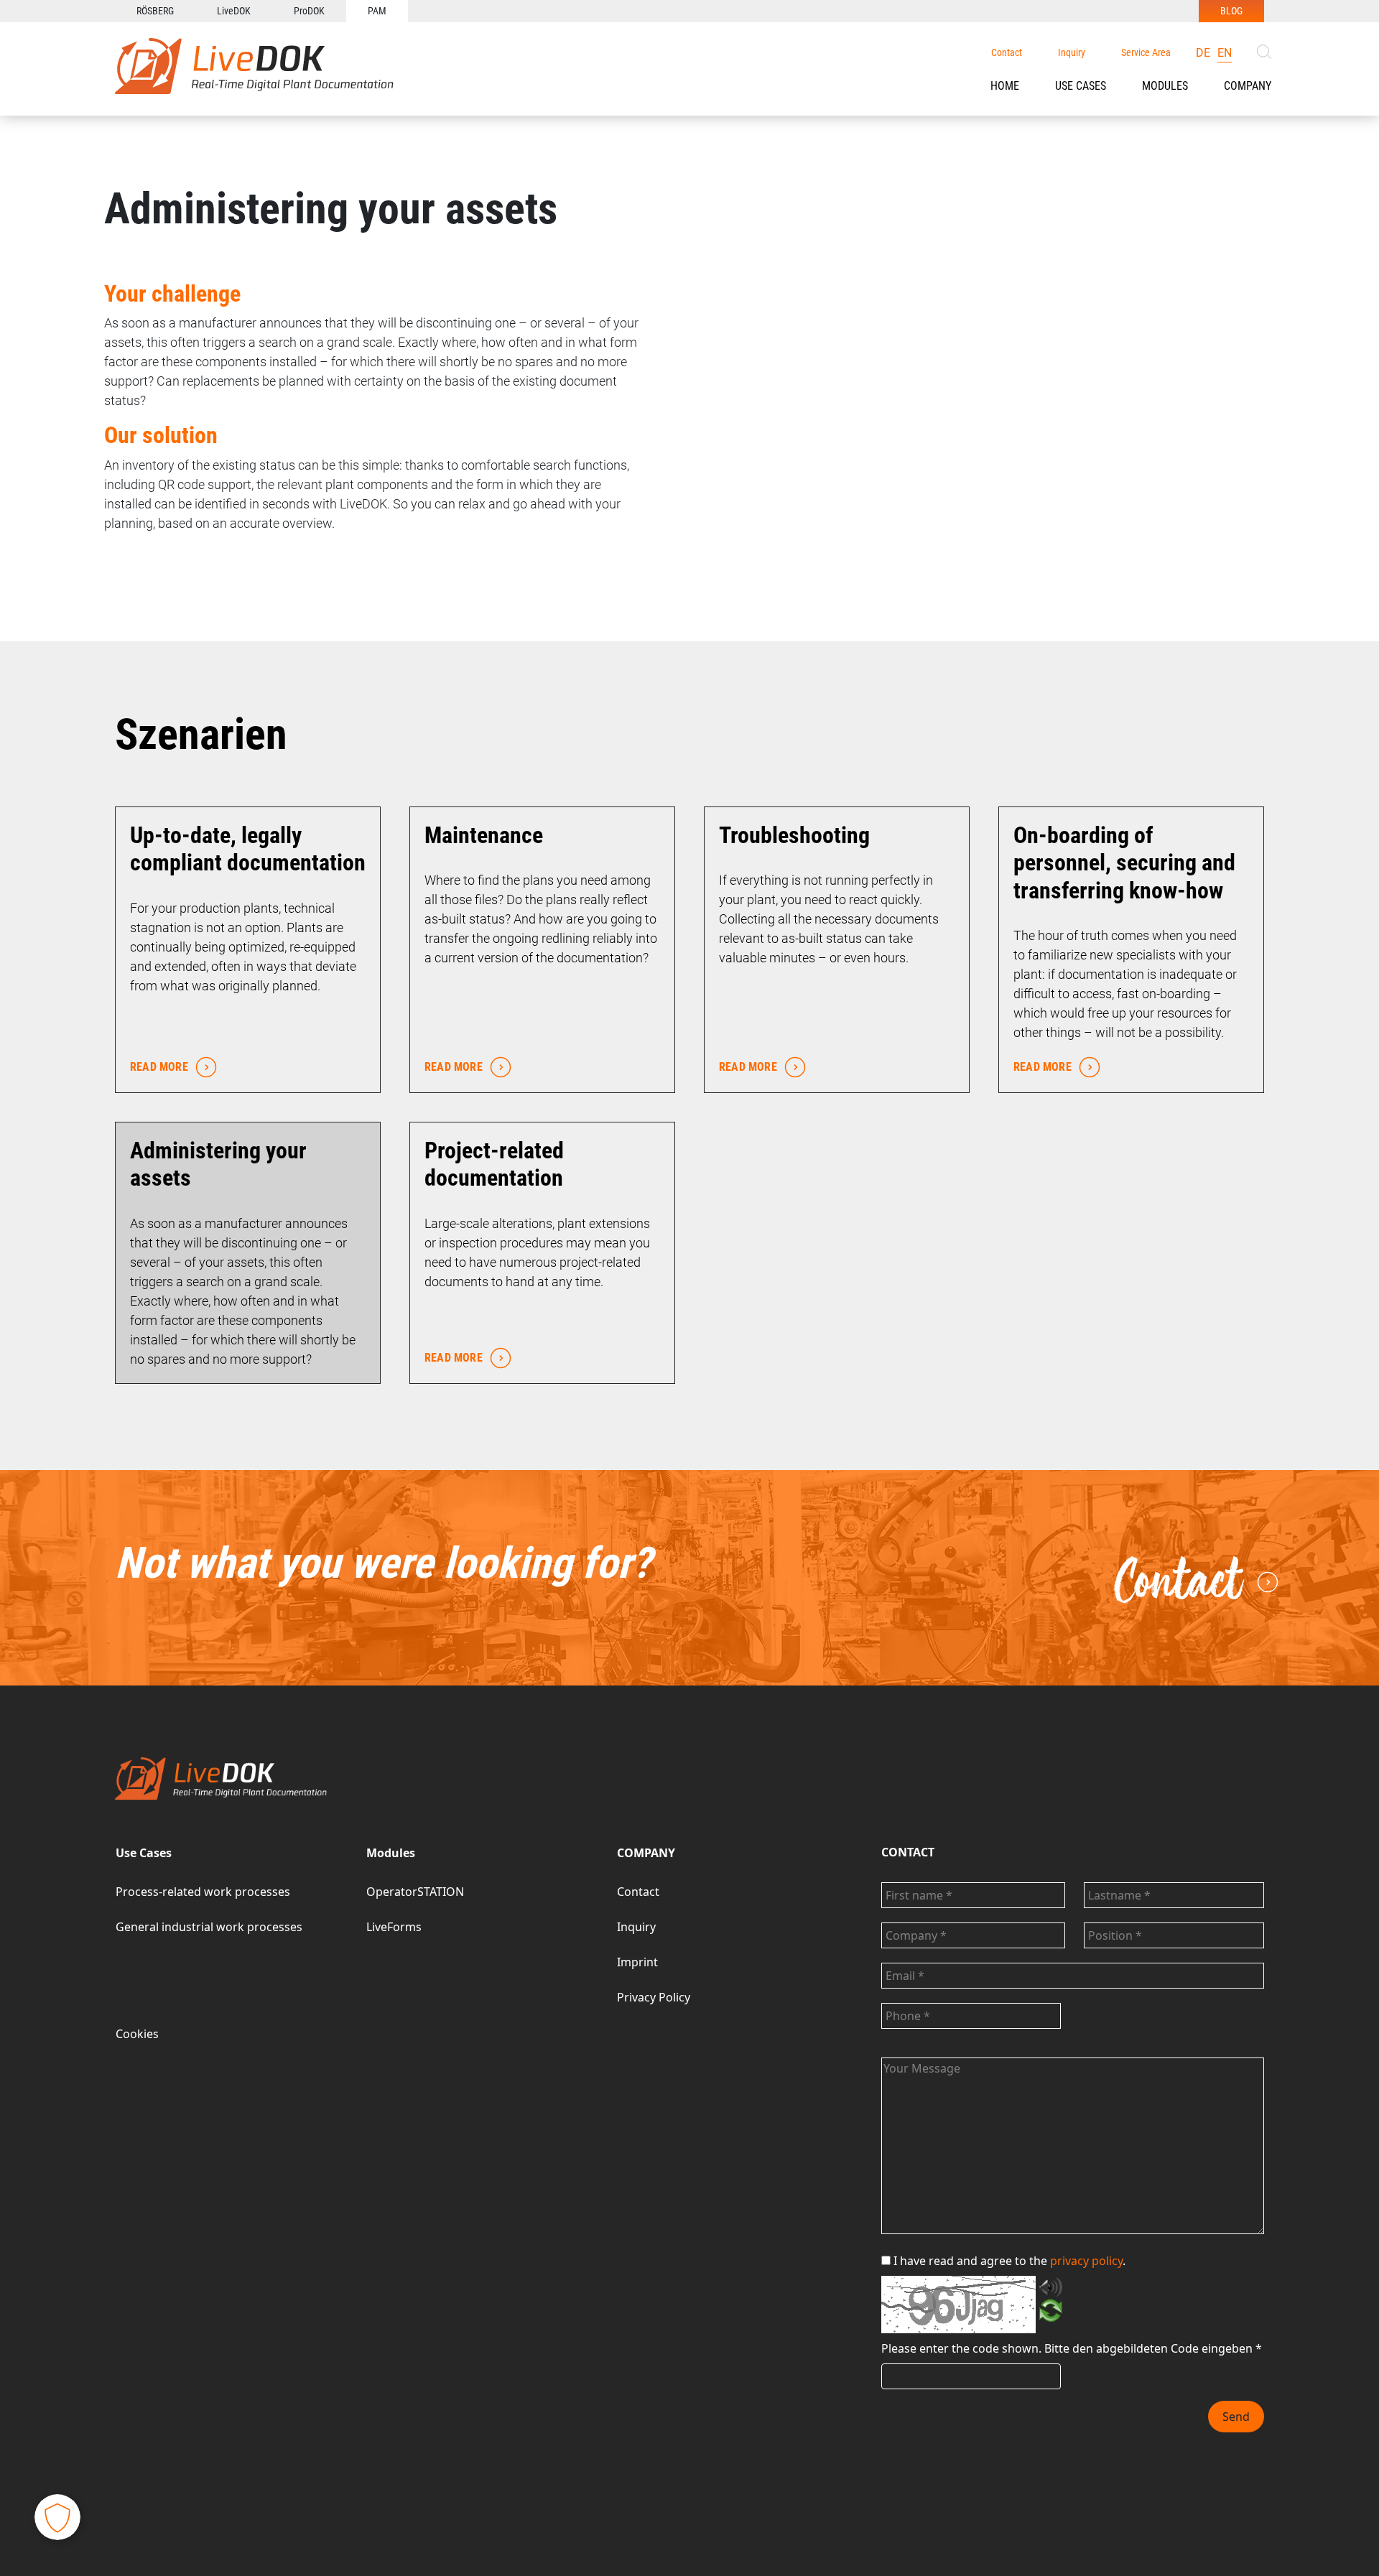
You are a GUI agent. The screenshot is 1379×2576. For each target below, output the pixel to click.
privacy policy (1086, 2261)
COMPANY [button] (1248, 86)
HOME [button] (1005, 86)
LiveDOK (234, 11)
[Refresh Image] (1051, 2313)
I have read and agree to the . (1009, 2261)
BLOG (1231, 11)
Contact (1007, 52)
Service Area (1146, 52)
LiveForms (394, 1927)
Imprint (637, 1962)
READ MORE (159, 1067)
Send (1236, 2417)
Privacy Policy (654, 1997)
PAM (377, 11)
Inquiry (1072, 52)
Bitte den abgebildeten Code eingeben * (1153, 2348)
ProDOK (309, 11)
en (1225, 53)
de (1203, 53)
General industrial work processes (209, 1927)
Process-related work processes (203, 1892)
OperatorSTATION (415, 1892)
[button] (1081, 86)
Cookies (137, 2034)
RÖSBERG (155, 11)
